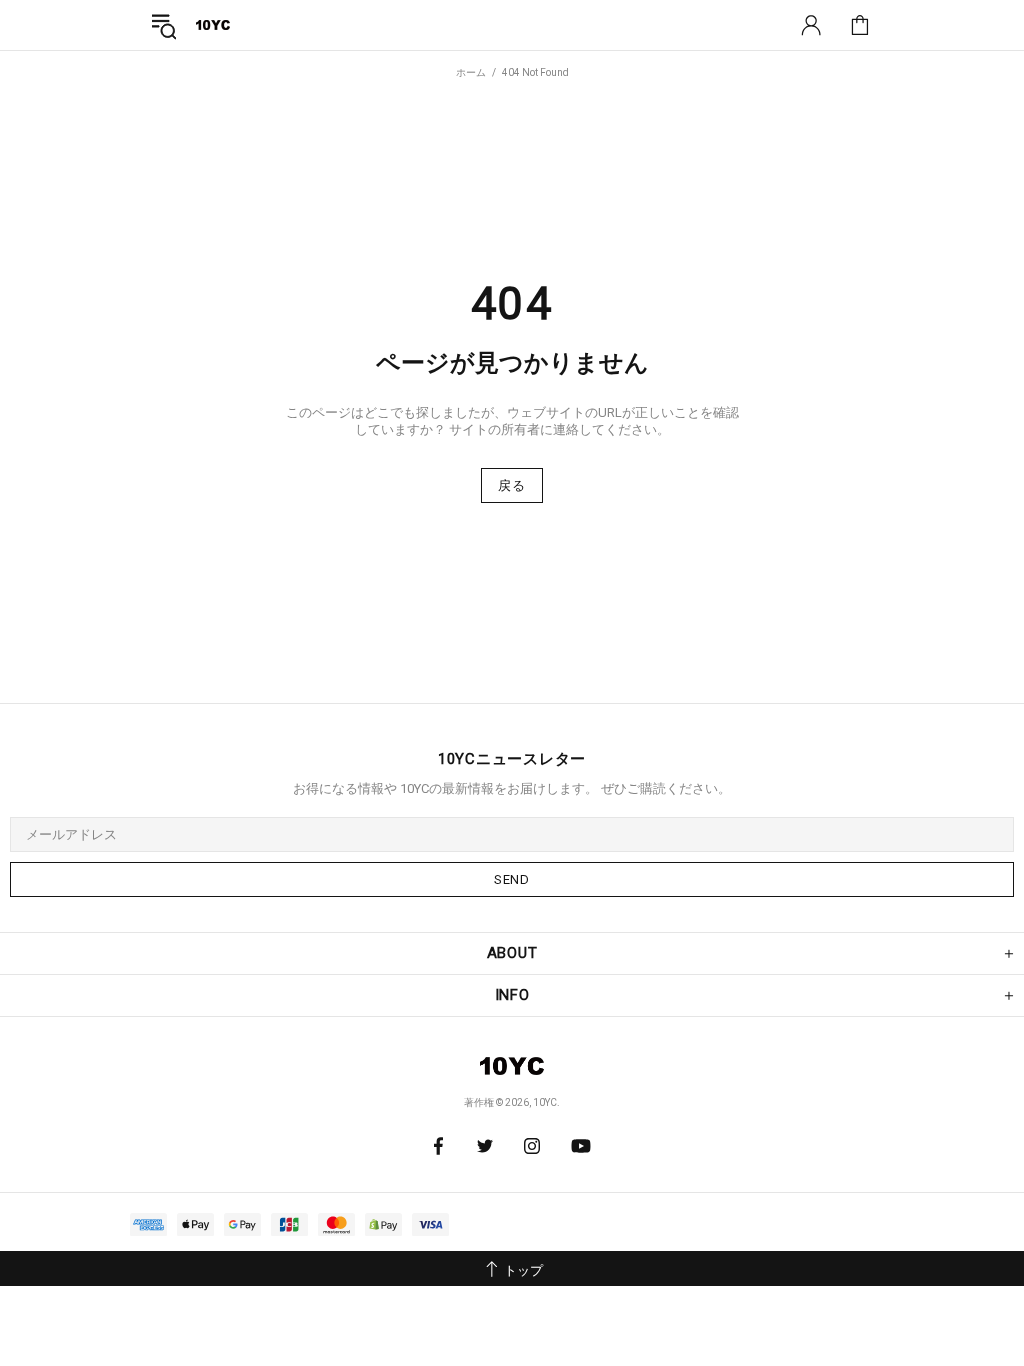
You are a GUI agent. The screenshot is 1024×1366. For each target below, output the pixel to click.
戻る (511, 485)
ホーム (471, 72)
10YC (213, 24)
